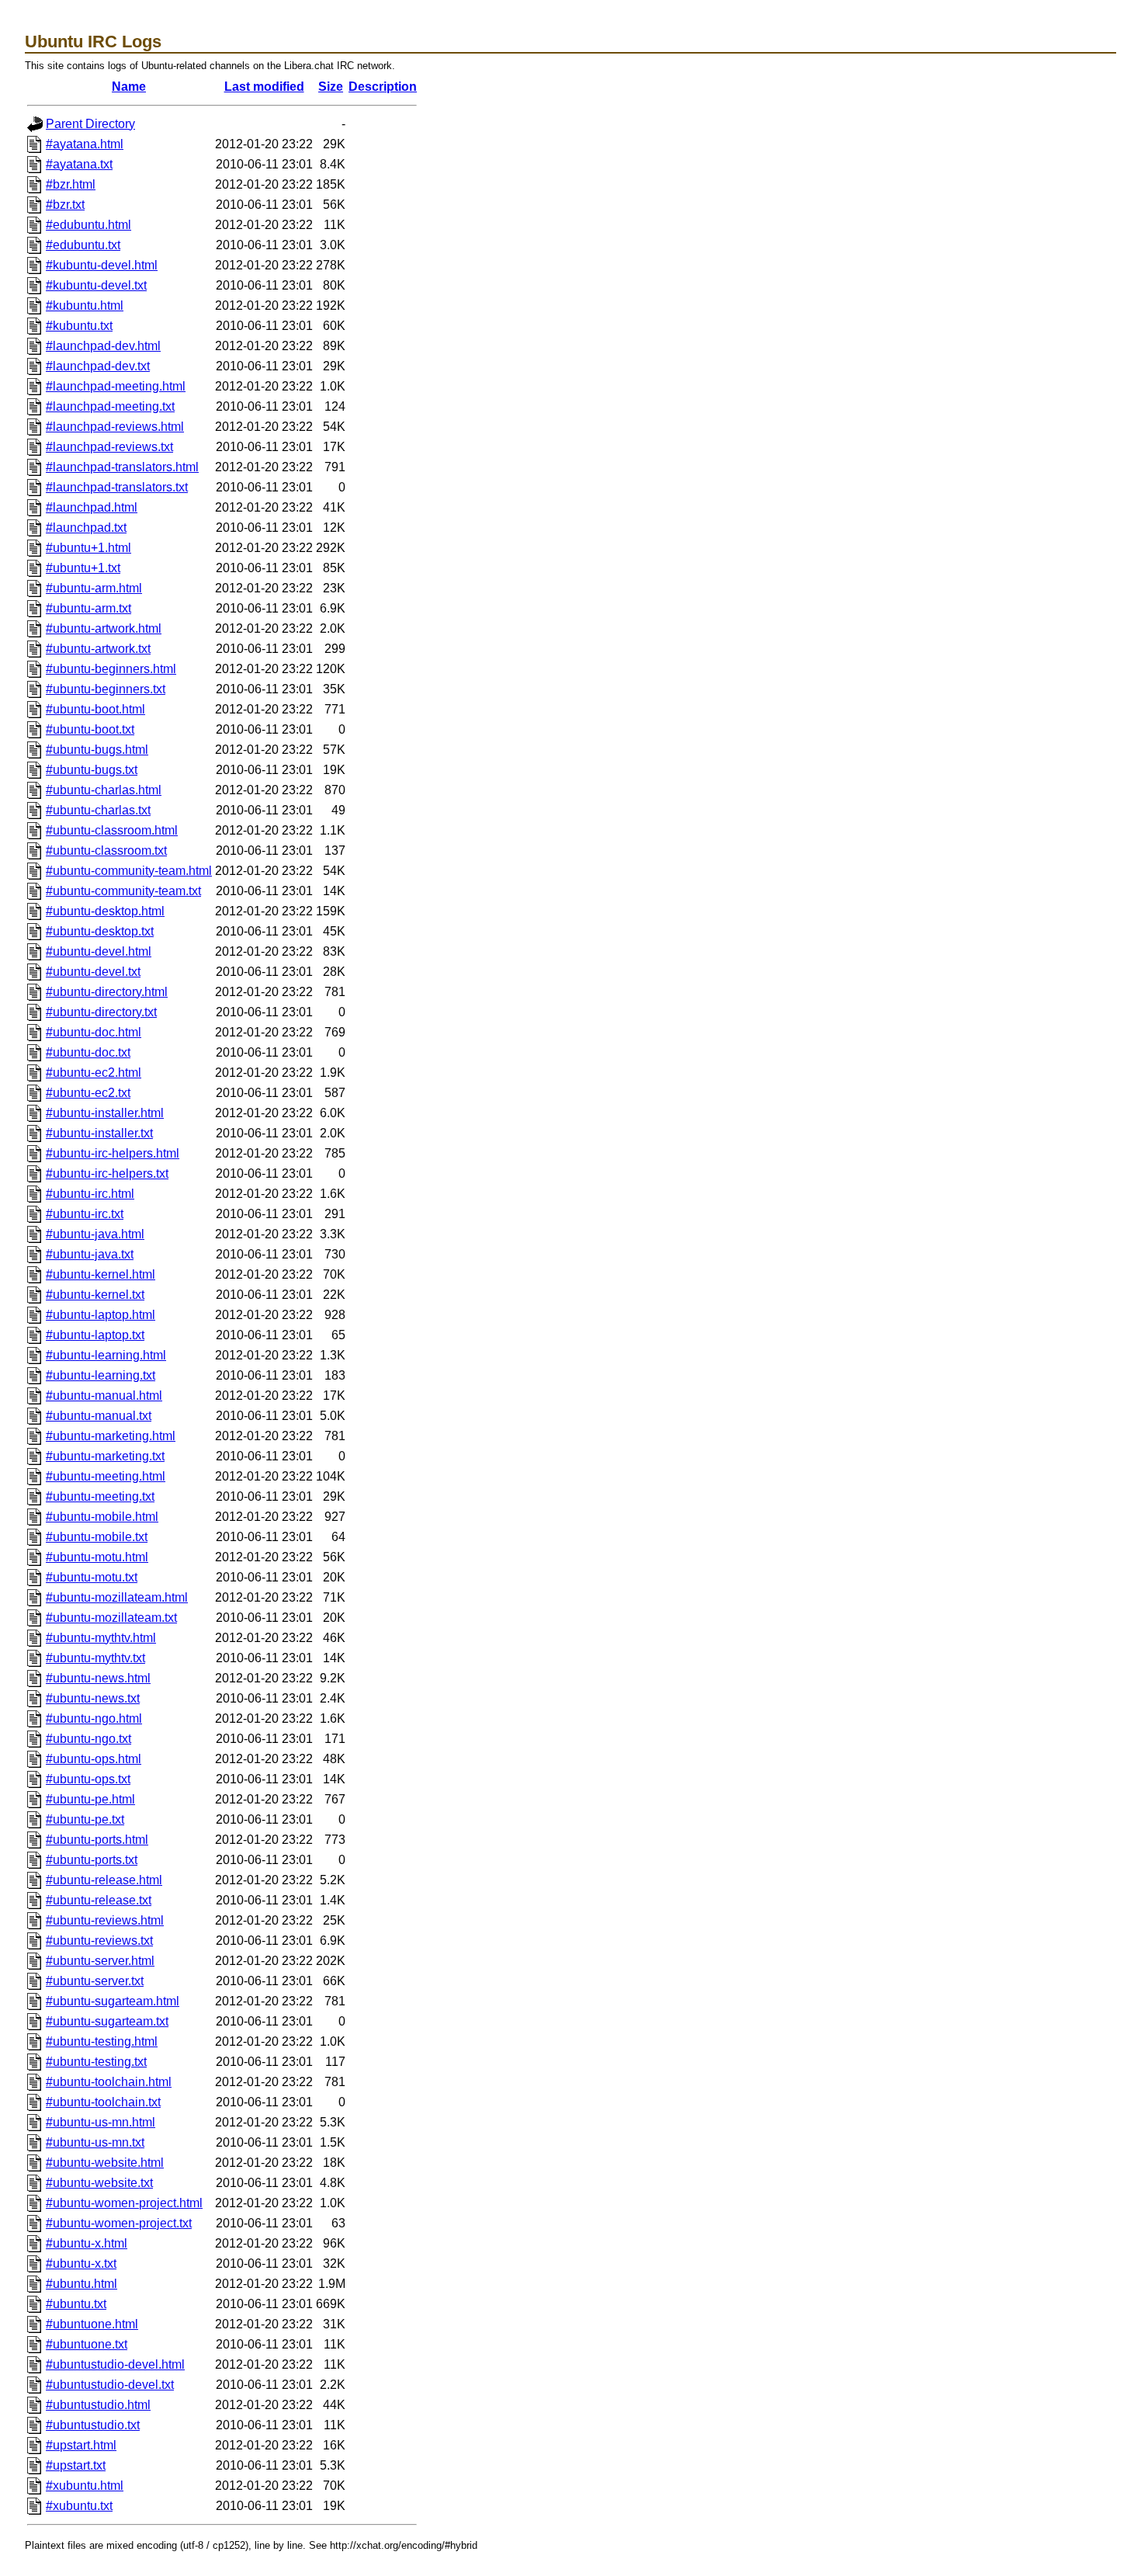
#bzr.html (71, 184)
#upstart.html (81, 2445)
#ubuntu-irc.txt (85, 1214)
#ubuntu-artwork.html (104, 628)
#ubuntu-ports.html (97, 1840)
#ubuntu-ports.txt (92, 1860)
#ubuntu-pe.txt (85, 1819)
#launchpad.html (92, 507)
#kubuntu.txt (79, 326)
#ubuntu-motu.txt (92, 1577)
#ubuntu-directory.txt (101, 1012)
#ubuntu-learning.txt (101, 1375)
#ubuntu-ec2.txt (88, 1093)
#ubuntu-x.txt (81, 2264)
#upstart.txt (76, 2465)
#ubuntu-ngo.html (94, 1718)
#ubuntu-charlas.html (104, 790)
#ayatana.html (85, 144)
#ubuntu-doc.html (94, 1032)
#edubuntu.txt (83, 245)
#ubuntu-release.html (104, 1880)
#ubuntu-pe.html (90, 1799)
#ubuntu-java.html (95, 1234)
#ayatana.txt (79, 164)
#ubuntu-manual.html (104, 1396)
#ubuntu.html (81, 2284)
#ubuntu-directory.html (107, 992)
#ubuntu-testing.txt (96, 2062)
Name (129, 87)
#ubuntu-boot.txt (90, 729)
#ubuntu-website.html (105, 2163)
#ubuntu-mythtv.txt (95, 1658)
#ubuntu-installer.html (105, 1113)
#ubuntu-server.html (100, 1961)
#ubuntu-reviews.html (105, 1920)
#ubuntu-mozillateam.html (117, 1597)
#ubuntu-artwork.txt (98, 649)
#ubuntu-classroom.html (112, 830)
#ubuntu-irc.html (90, 1194)
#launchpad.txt (86, 528)
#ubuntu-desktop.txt (100, 931)
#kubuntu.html (85, 306)
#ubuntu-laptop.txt (95, 1335)
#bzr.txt (65, 205)
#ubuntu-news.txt (93, 1698)
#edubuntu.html (88, 225)
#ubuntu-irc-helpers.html (113, 1153)
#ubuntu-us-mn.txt (95, 2142)
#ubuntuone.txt (87, 2344)
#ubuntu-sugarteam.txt (107, 2021)
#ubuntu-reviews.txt (99, 1941)
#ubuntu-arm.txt (88, 608)
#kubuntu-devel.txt (96, 285)
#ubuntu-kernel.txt (95, 1295)
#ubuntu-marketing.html (111, 1436)
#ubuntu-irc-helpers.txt (107, 1173)
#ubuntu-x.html (87, 2243)
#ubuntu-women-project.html (124, 2203)
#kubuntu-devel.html (102, 265)
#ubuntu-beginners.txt (106, 689)
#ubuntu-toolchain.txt (103, 2102)
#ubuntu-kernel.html (101, 1274)
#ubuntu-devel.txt (93, 972)
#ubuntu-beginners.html (111, 669)
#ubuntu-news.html (98, 1678)
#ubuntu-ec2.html (94, 1073)
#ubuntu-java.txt (90, 1254)
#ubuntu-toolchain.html (109, 2082)
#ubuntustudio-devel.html (115, 2364)
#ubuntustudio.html (98, 2405)
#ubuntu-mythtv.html (101, 1638)
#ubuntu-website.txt (99, 2183)
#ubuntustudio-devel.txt (110, 2385)
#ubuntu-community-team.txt (123, 891)
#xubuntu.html (85, 2486)
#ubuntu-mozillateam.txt (111, 1618)
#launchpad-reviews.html (115, 427)
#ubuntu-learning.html (106, 1355)
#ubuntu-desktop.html (105, 911)
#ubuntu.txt (76, 2304)
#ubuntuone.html (92, 2324)
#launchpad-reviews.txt (109, 447)
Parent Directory (90, 124)
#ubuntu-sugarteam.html (113, 2001)
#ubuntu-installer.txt (99, 1133)
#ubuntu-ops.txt (88, 1779)
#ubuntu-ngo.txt (88, 1739)
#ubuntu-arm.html (94, 588)
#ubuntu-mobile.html (102, 1517)
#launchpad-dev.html (103, 346)
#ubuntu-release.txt (99, 1900)
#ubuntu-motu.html (97, 1557)
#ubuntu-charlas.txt (98, 810)
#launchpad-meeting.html (116, 386)
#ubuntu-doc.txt (88, 1052)
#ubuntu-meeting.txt (100, 1496)
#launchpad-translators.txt (117, 487)
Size (331, 87)
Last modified (264, 87)
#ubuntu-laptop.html (101, 1315)
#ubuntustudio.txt (93, 2425)
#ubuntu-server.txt (95, 1981)
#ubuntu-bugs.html (97, 750)
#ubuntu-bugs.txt (92, 770)
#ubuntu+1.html (88, 548)
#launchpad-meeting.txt (110, 406)
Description (383, 87)
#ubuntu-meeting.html (106, 1476)
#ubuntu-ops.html (94, 1759)
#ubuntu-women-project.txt (119, 2223)
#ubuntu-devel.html (99, 951)
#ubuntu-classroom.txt (106, 851)
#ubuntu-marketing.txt (105, 1456)
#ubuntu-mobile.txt (97, 1537)
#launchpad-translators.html (122, 467)
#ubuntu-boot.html (95, 709)
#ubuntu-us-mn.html (101, 2122)
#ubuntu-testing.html (102, 2041)
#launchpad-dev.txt (98, 366)
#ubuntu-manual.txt (99, 1416)
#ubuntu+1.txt (83, 568)
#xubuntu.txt (79, 2506)
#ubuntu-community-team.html (129, 871)
